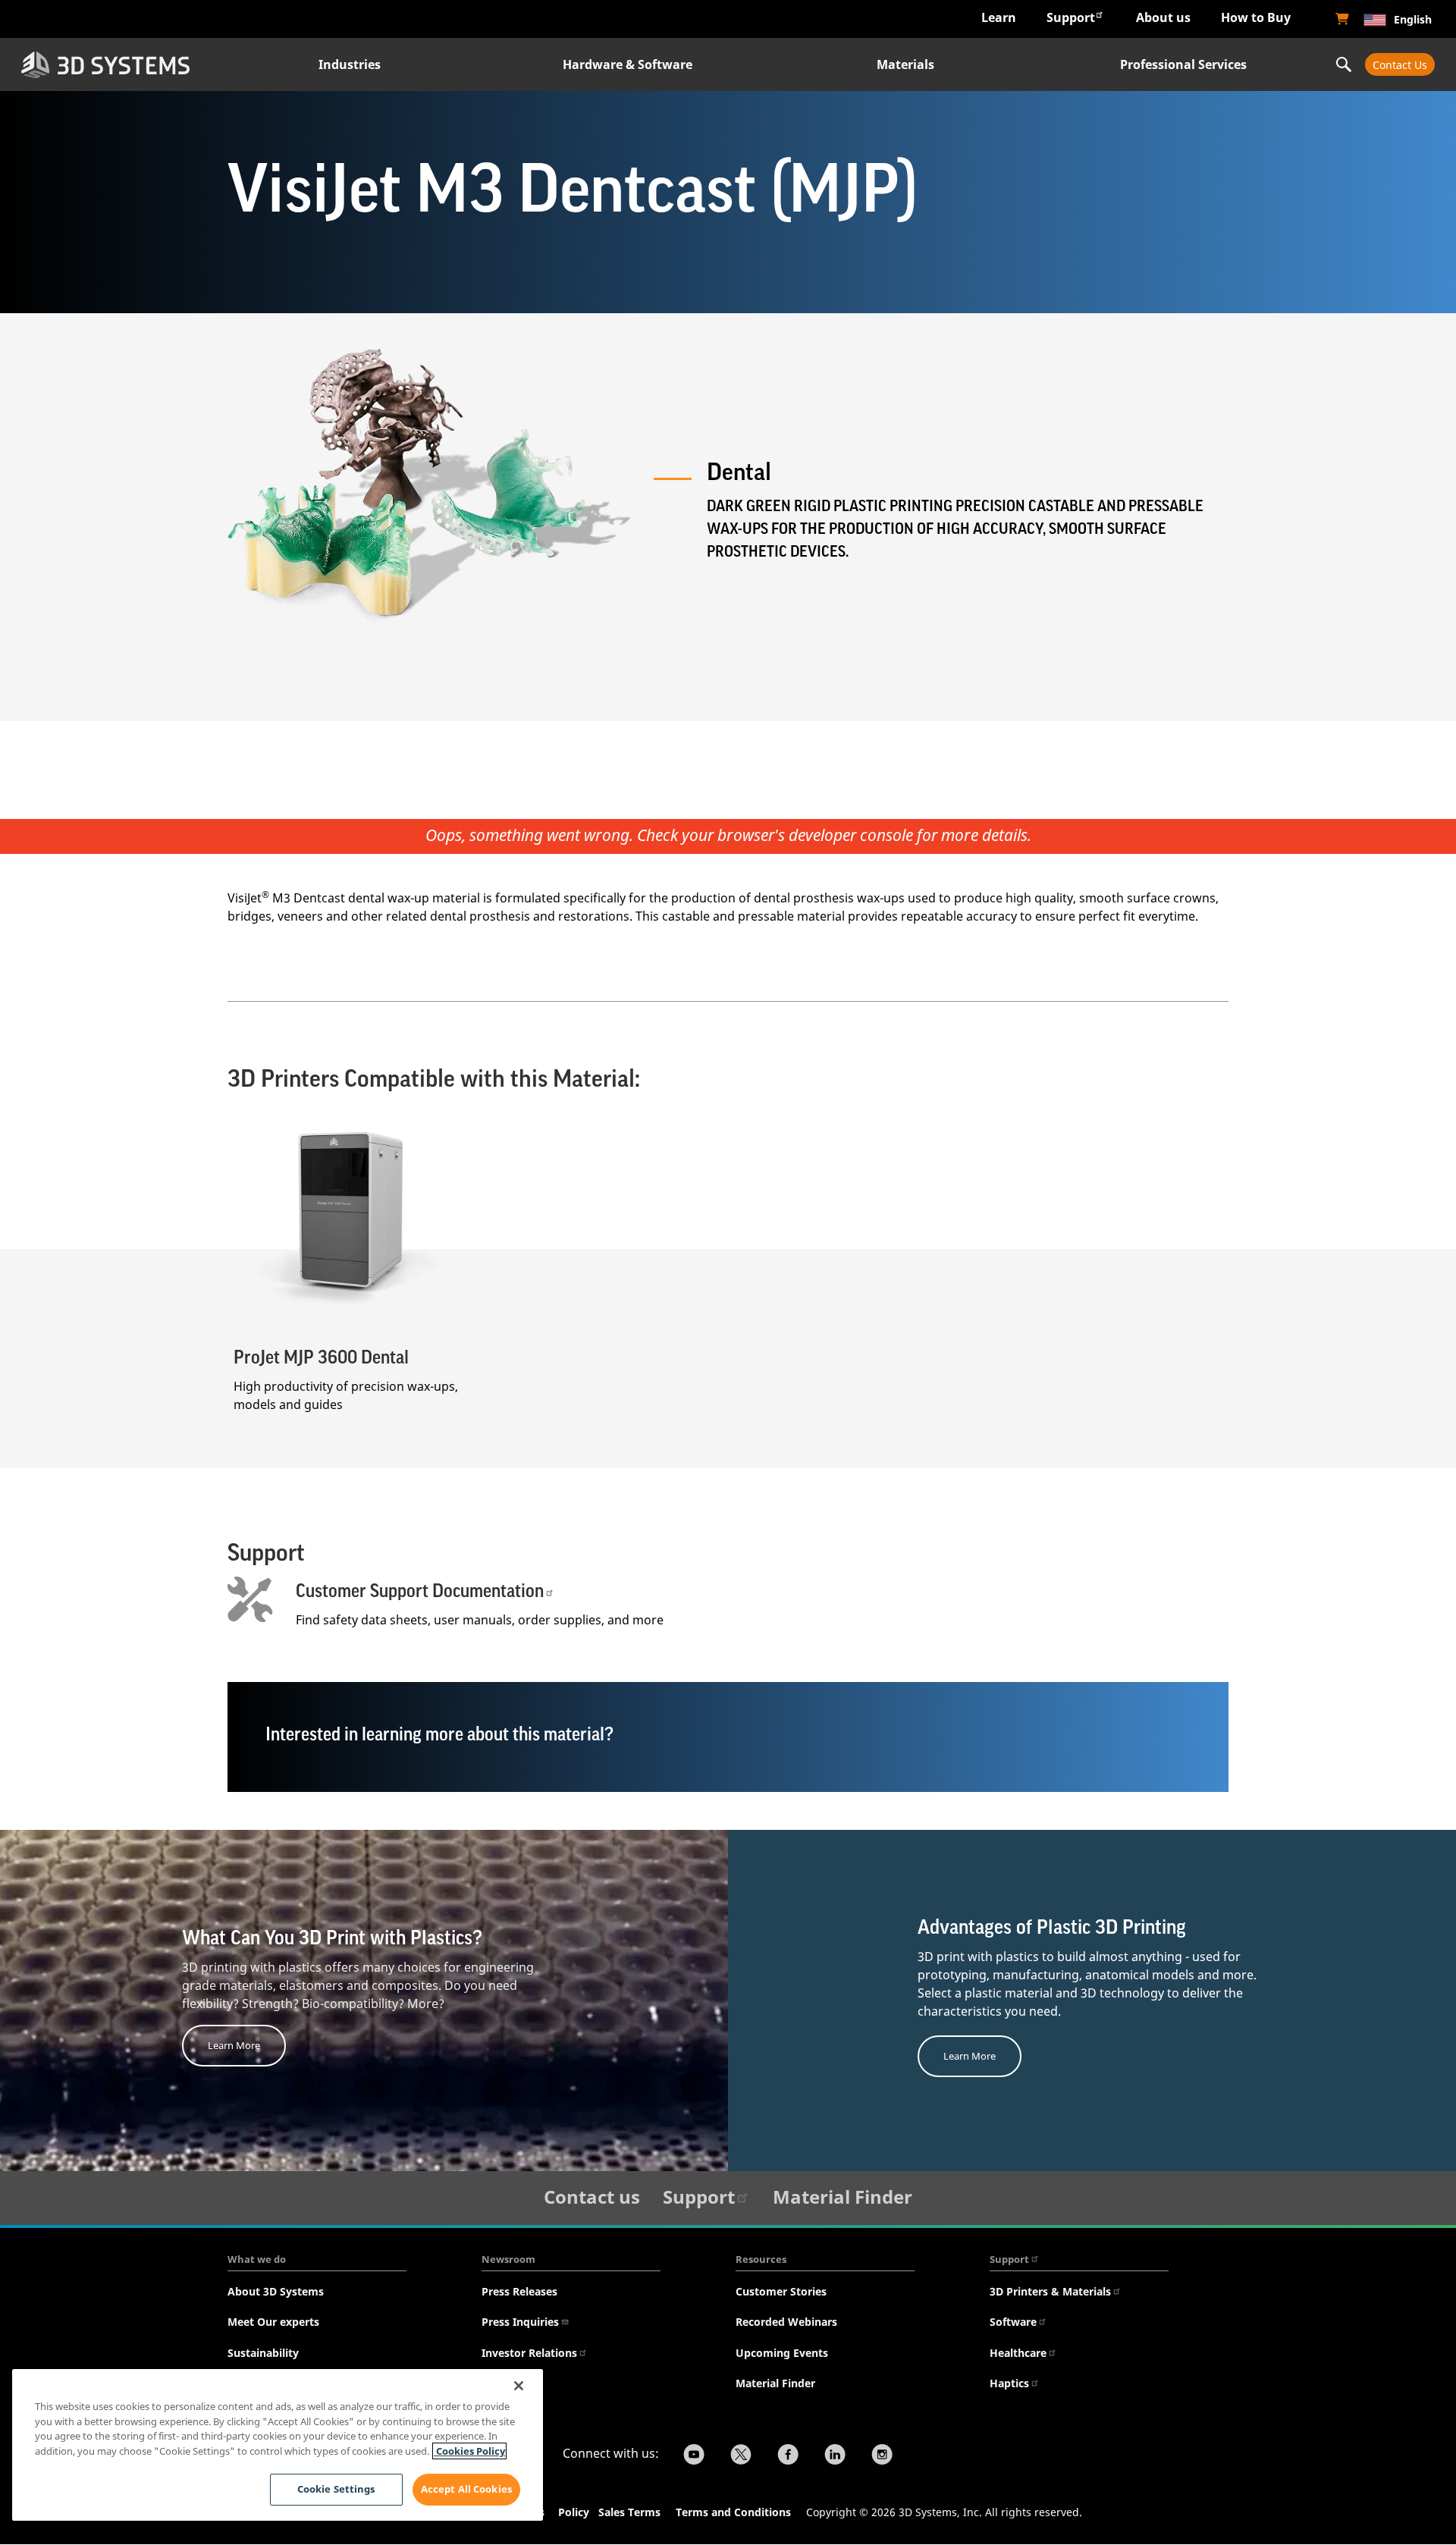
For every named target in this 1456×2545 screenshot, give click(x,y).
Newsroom (508, 2259)
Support (1071, 17)
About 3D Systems (276, 2291)
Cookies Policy (469, 2451)
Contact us (592, 2197)
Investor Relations (529, 2353)
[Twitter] (741, 2456)
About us (1163, 17)
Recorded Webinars (786, 2322)
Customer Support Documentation (420, 1591)
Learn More (234, 2045)
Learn (999, 17)
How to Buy (1256, 17)
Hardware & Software (628, 64)
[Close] (519, 2386)
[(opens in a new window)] (1342, 19)
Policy (577, 2512)
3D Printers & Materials (1050, 2291)
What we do (257, 2259)
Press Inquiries (520, 2322)
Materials (905, 64)
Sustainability (263, 2353)
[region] (278, 2445)
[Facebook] (788, 2456)
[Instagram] (882, 2456)
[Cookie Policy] (597, 2514)
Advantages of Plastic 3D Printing (1052, 1928)
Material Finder (843, 2197)
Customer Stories (781, 2291)
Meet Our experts (273, 2322)
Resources (761, 2259)
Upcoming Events (782, 2353)
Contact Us (1400, 65)
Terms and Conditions (733, 2512)
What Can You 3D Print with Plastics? (332, 1938)
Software (1013, 2322)
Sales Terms (629, 2512)
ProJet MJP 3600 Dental (321, 1357)
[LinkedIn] (835, 2456)
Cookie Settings (336, 2489)
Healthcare (1018, 2353)
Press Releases (519, 2291)
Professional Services (1183, 64)
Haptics (1009, 2383)
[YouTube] (694, 2456)
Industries (350, 64)
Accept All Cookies (466, 2489)
